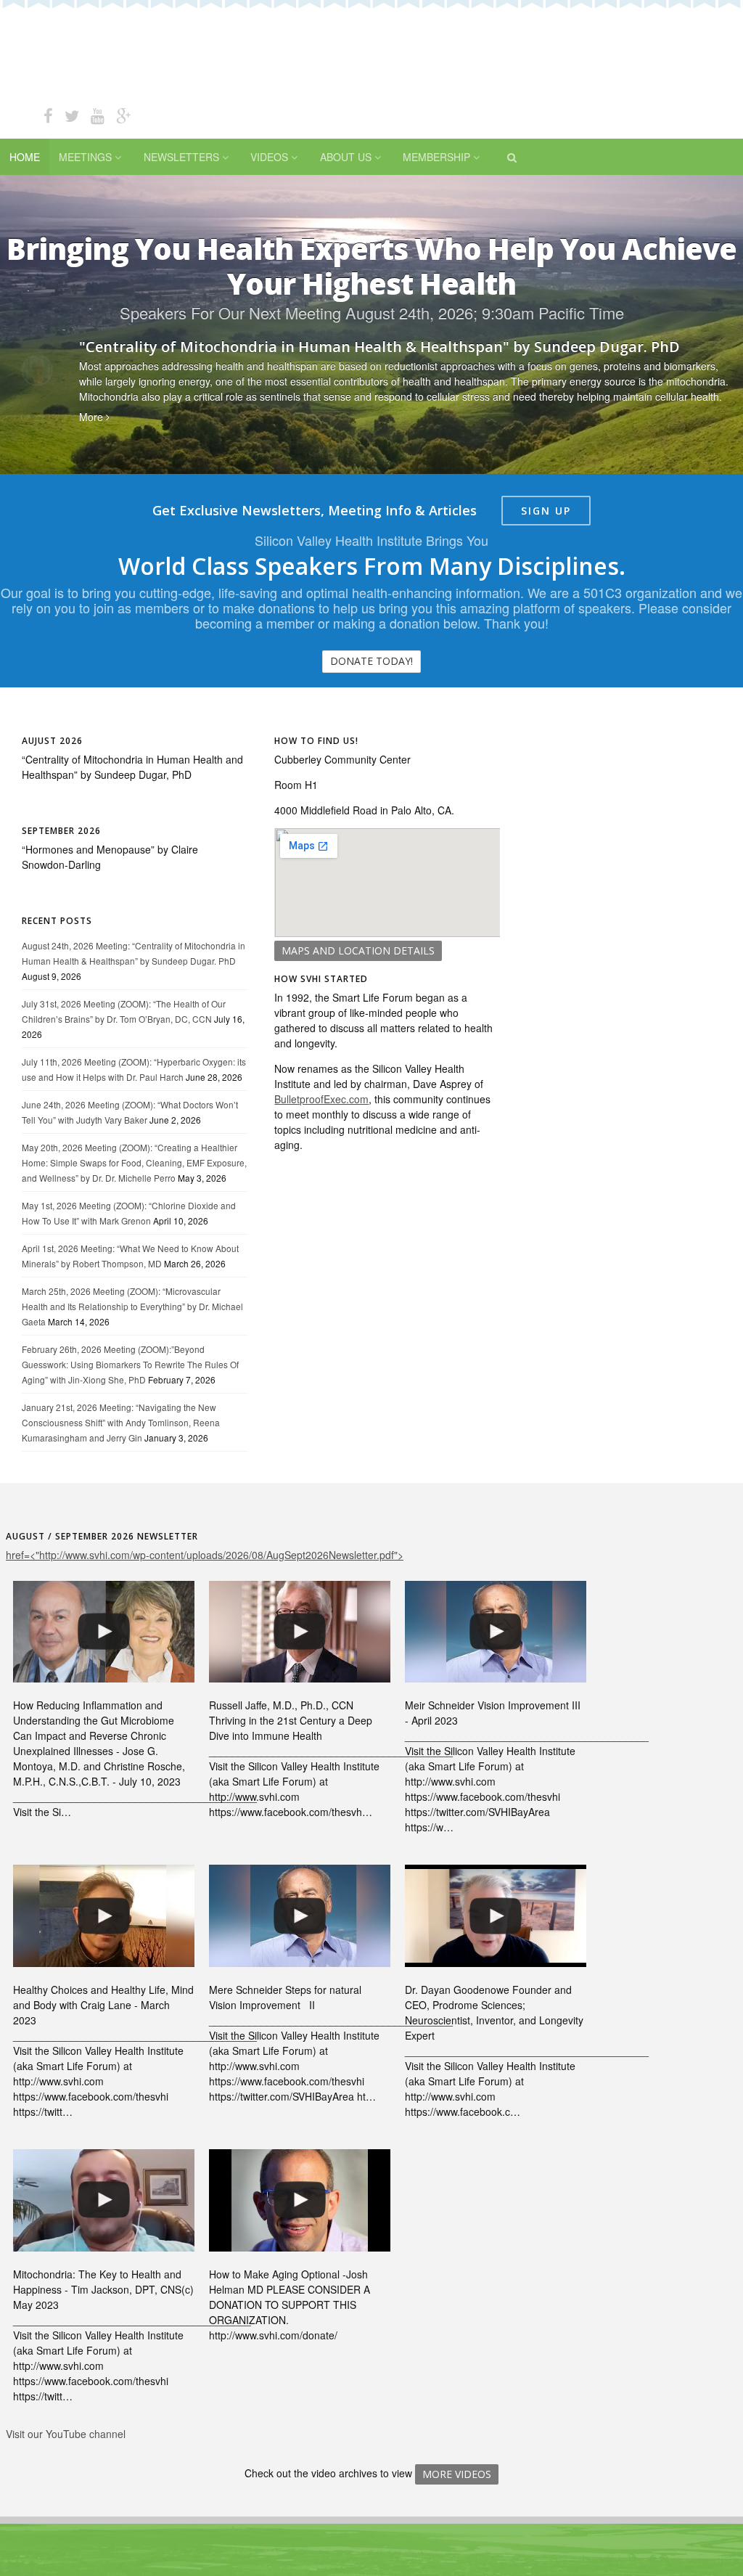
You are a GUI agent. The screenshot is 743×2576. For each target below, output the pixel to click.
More (93, 417)
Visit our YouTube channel (66, 2434)
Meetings (85, 157)
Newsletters (181, 157)
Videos (269, 157)
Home (25, 157)
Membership (436, 157)
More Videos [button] (457, 2474)
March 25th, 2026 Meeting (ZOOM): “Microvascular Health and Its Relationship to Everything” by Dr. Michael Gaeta (132, 1306)
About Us (346, 157)
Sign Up (546, 511)
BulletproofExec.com (321, 1099)
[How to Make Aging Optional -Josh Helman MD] (300, 2200)
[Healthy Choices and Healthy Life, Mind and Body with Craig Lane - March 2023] (104, 1916)
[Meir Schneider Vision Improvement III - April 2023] (496, 1632)
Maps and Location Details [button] (358, 950)
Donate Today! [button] (371, 661)
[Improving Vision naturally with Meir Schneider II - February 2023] (300, 1916)
